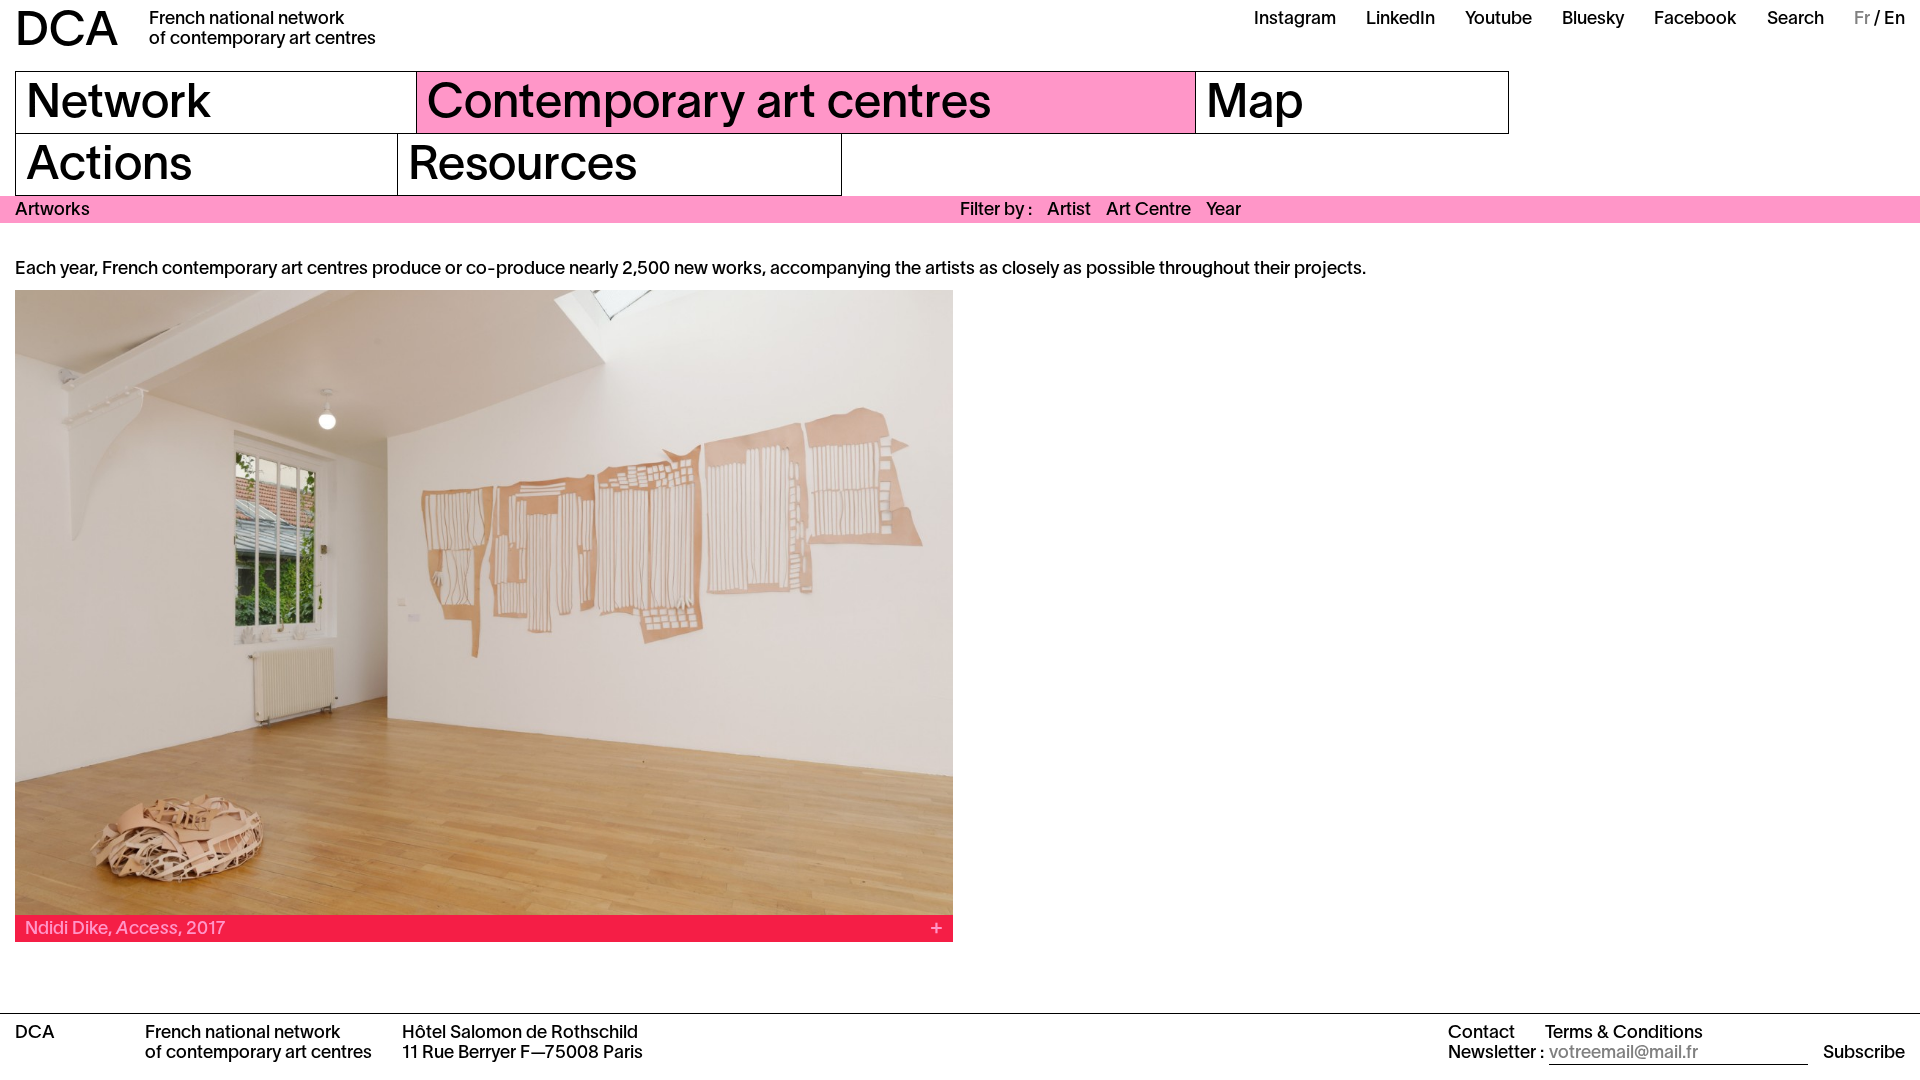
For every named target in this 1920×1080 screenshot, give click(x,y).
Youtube (1498, 19)
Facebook (1695, 19)
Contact (1481, 1033)
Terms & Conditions (1624, 1033)
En (1894, 19)
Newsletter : (1496, 1053)
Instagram (1295, 19)
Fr (1862, 19)
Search (1795, 19)
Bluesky (1593, 19)
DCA (67, 33)
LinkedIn (1400, 19)
